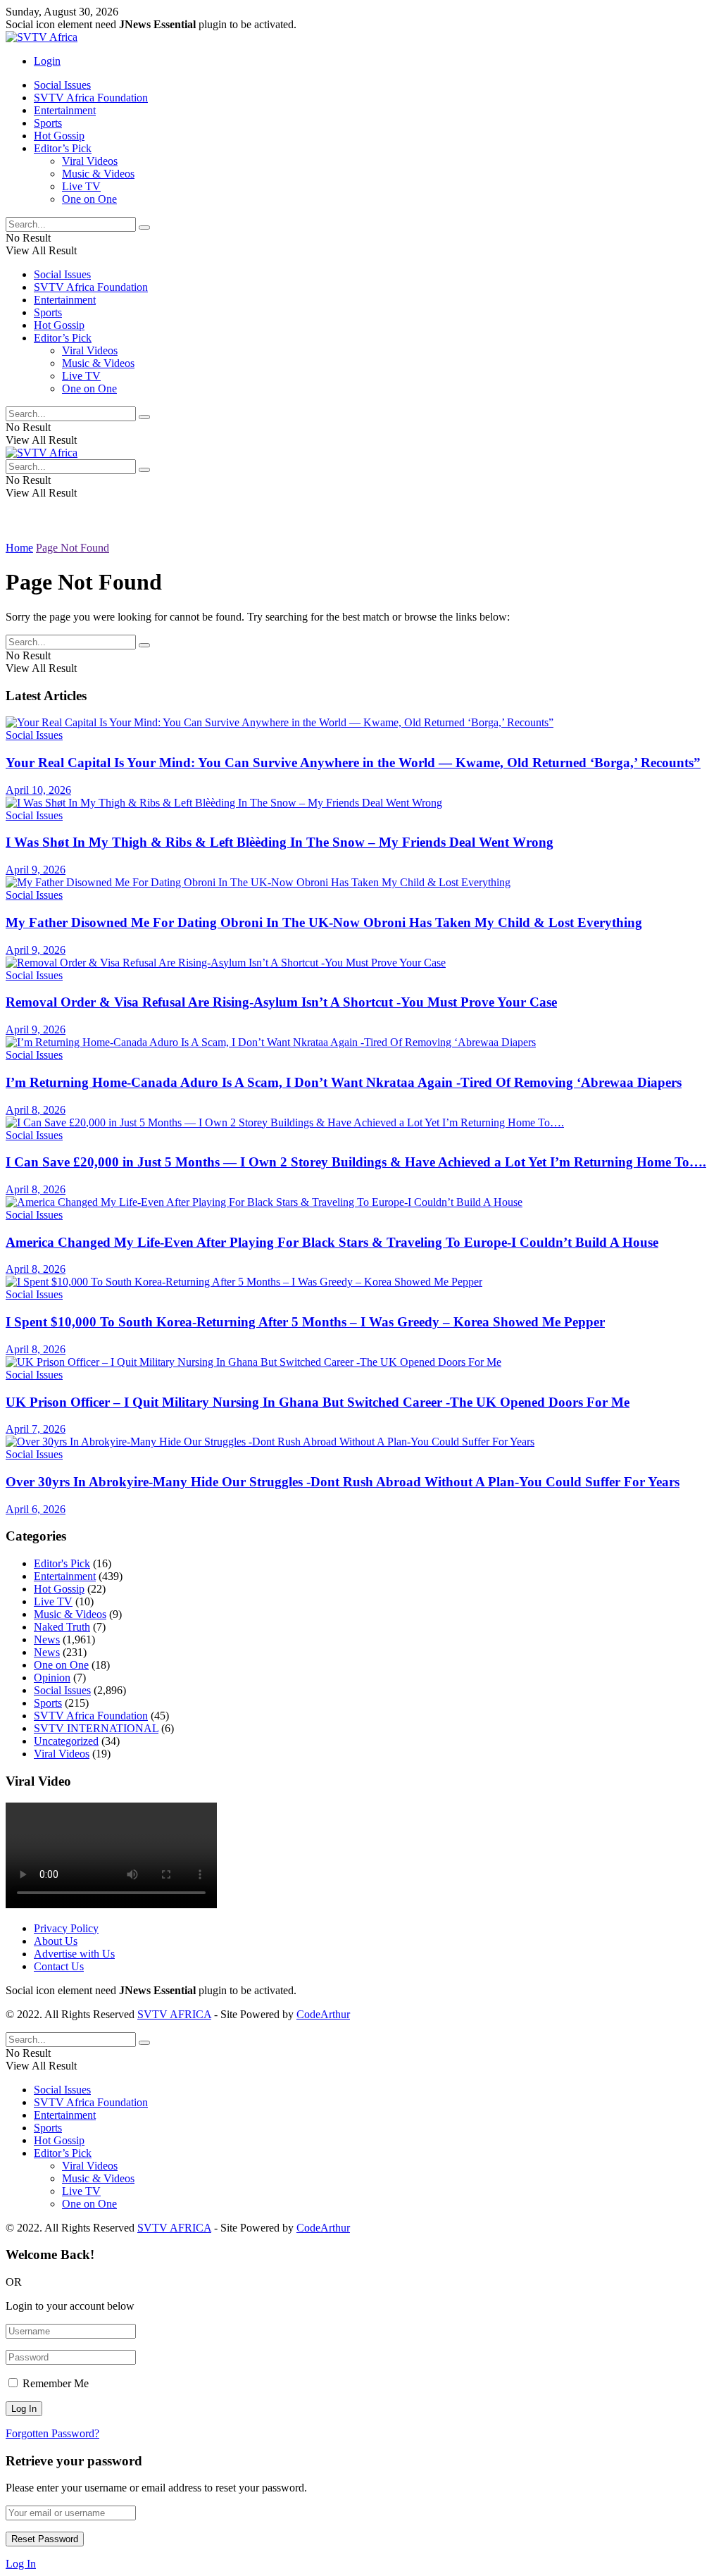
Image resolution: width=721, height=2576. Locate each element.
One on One (89, 199)
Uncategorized (66, 1741)
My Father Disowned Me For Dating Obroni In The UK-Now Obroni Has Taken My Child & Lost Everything (324, 922)
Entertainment (65, 110)
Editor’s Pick (63, 148)
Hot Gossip (59, 136)
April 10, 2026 (38, 790)
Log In (21, 2564)
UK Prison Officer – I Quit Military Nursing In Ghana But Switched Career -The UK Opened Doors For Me (318, 1402)
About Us (56, 1941)
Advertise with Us (74, 1954)
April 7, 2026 (36, 1429)
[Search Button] (144, 228)
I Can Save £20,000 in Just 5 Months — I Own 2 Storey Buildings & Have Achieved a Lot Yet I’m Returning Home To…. (356, 1162)
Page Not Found (73, 548)
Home (19, 548)
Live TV (81, 186)
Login (47, 61)
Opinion (52, 1678)
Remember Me (56, 2383)
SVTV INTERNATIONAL (96, 1728)
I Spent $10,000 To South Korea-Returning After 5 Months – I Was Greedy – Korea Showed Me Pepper (305, 1322)
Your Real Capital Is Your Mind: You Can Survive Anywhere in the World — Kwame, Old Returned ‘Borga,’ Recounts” (353, 763)
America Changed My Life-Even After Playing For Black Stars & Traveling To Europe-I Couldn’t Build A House (332, 1242)
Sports (48, 123)
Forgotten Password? (52, 2433)
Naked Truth (62, 1627)
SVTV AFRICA (174, 2014)
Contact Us (59, 1966)
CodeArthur (323, 2014)
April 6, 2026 (36, 1509)
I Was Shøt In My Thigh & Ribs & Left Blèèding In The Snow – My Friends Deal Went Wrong (280, 842)
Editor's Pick (62, 1563)
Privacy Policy (66, 1928)
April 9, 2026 (36, 870)
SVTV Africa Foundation (91, 98)
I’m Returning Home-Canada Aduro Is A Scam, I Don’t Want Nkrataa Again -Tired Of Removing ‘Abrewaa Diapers (344, 1082)
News (47, 1639)
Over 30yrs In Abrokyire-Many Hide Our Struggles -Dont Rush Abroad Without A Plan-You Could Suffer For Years (343, 1482)
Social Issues (62, 85)
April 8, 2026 (36, 1110)
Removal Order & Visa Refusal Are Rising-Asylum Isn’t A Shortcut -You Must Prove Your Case (281, 1002)
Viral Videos (90, 161)
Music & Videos (98, 174)
